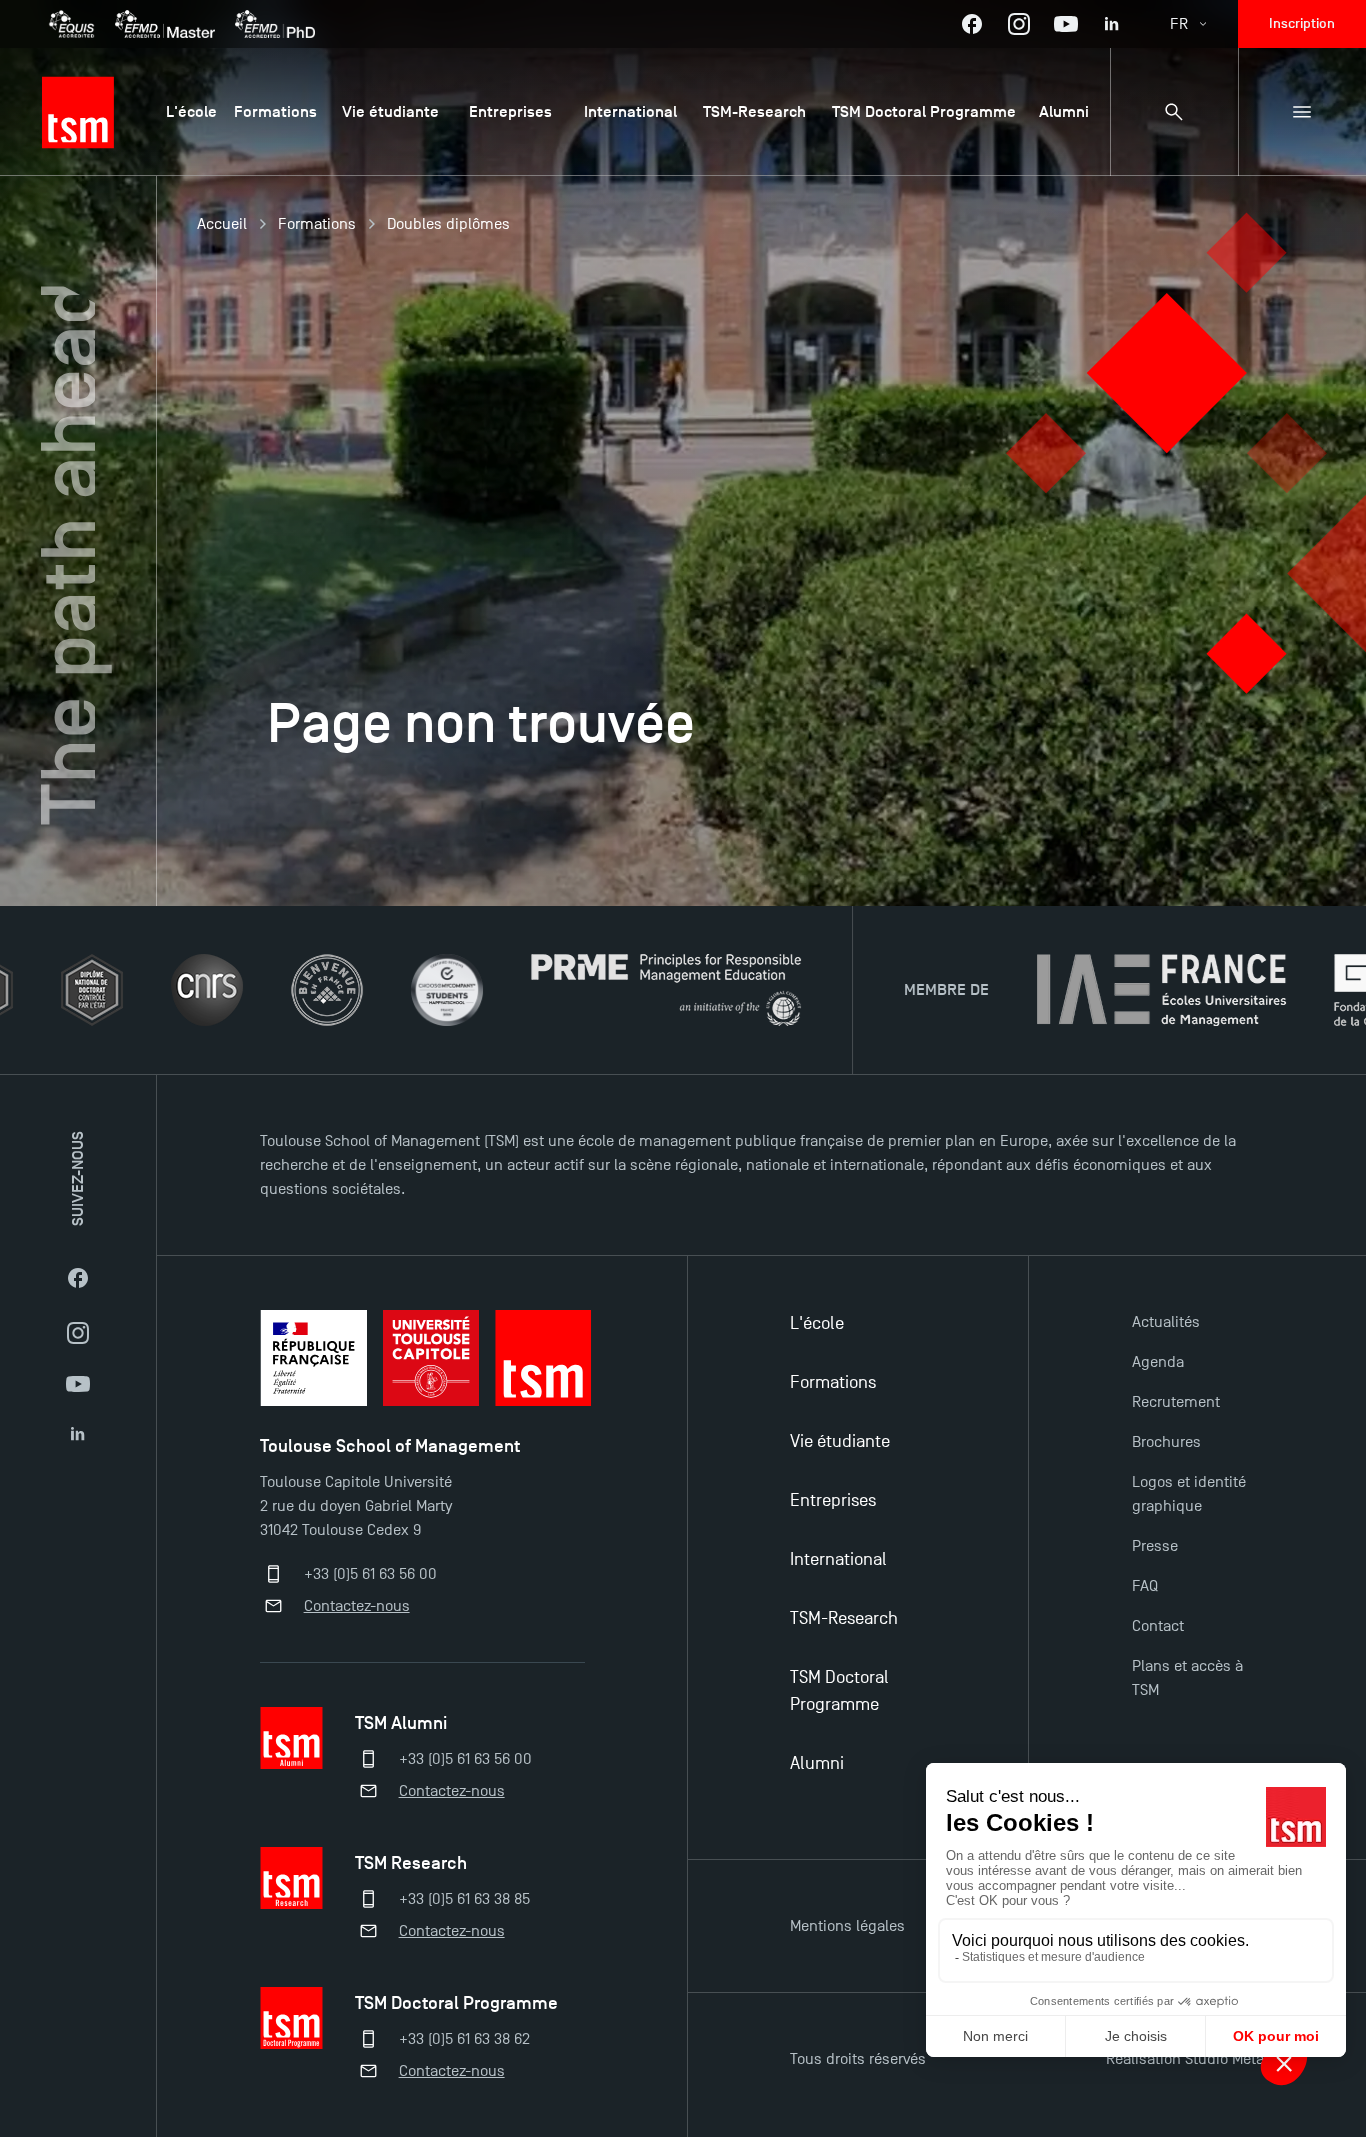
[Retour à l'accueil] (78, 112)
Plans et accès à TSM (1187, 1678)
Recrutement (1176, 1402)
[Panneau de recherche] (1174, 112)
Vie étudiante (840, 1441)
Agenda (1158, 1362)
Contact (1158, 1626)
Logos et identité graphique (1189, 1494)
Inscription (1302, 23)
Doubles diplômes (448, 224)
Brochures (1166, 1442)
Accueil (222, 224)
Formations (317, 224)
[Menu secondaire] (1302, 112)
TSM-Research (844, 1618)
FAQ (1145, 1586)
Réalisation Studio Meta (1185, 2059)
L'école (817, 1323)
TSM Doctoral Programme (839, 1691)
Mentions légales (847, 1926)
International (838, 1559)
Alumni (817, 1763)
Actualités (1166, 1322)
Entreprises (833, 1500)
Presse (1155, 1546)
